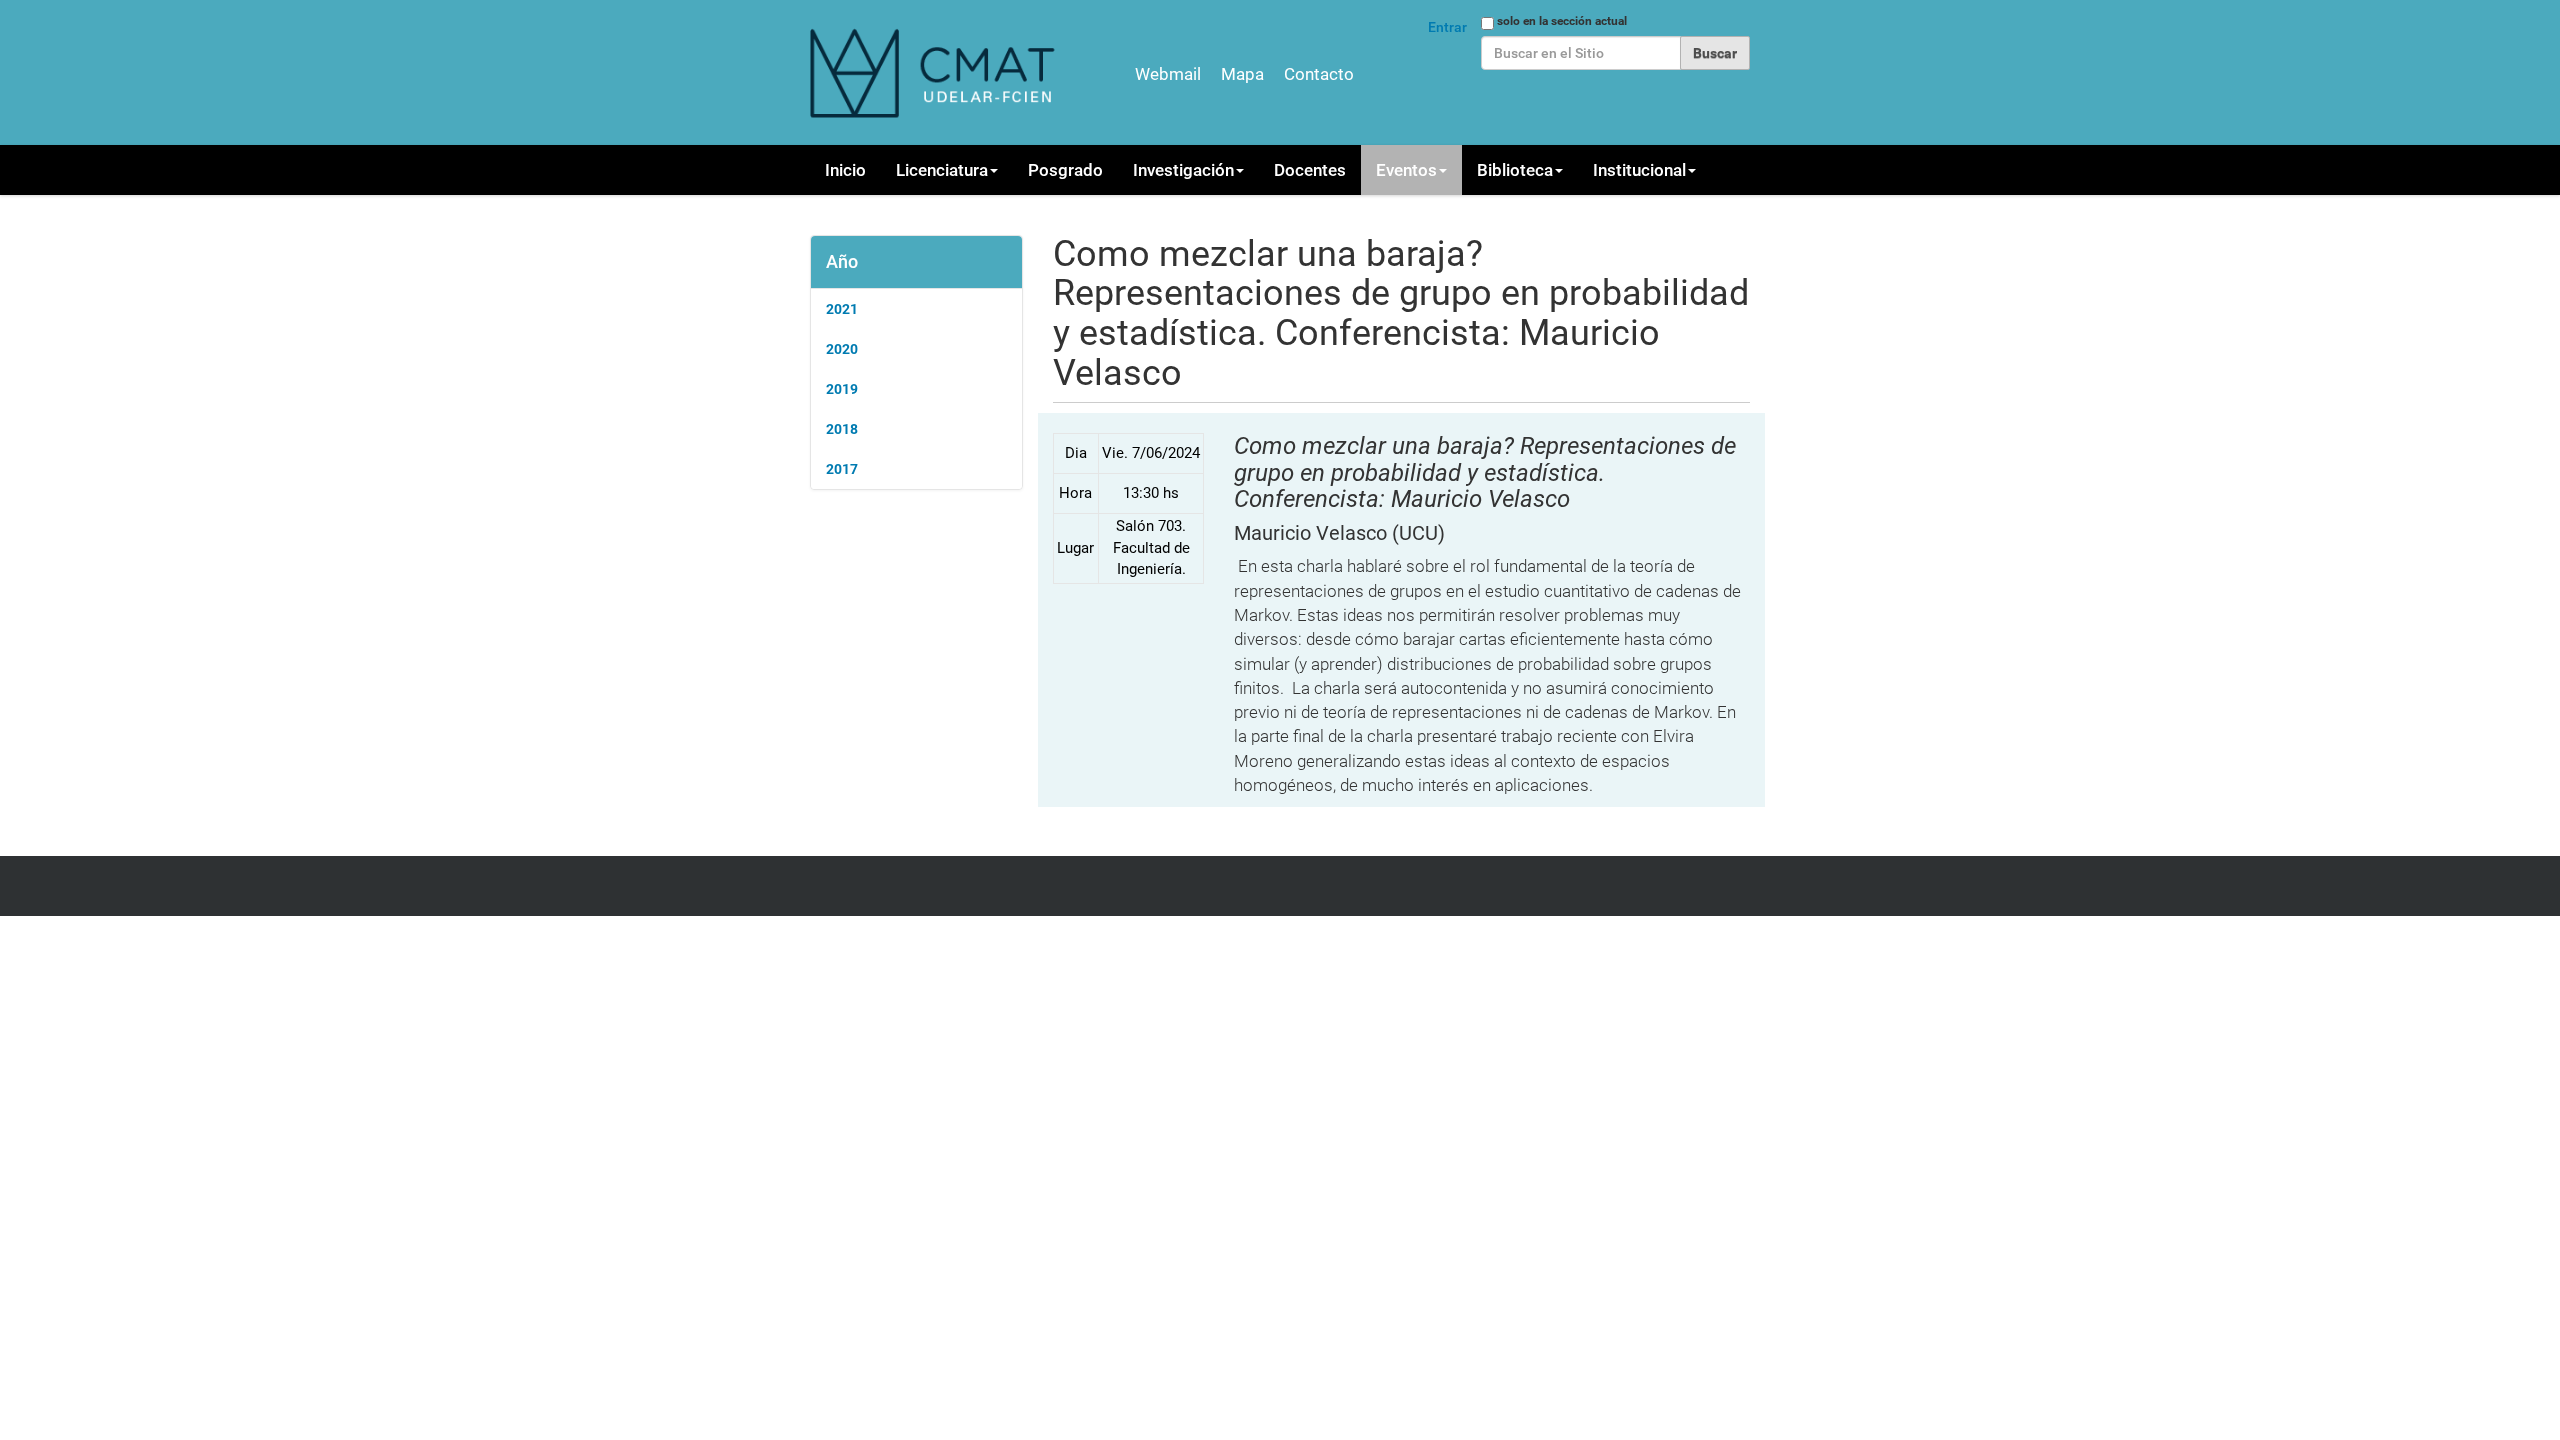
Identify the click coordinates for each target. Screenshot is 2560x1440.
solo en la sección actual (1562, 21)
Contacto (1319, 74)
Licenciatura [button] (942, 170)
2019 (842, 389)
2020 (842, 349)
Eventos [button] (1406, 170)
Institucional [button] (1639, 170)
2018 (842, 429)
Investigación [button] (1183, 170)
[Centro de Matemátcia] (935, 72)
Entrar (1447, 27)
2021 (842, 309)
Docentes (1310, 170)
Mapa (1242, 74)
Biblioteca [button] (1515, 170)
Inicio (845, 170)
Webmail (1168, 74)
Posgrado (1065, 170)
